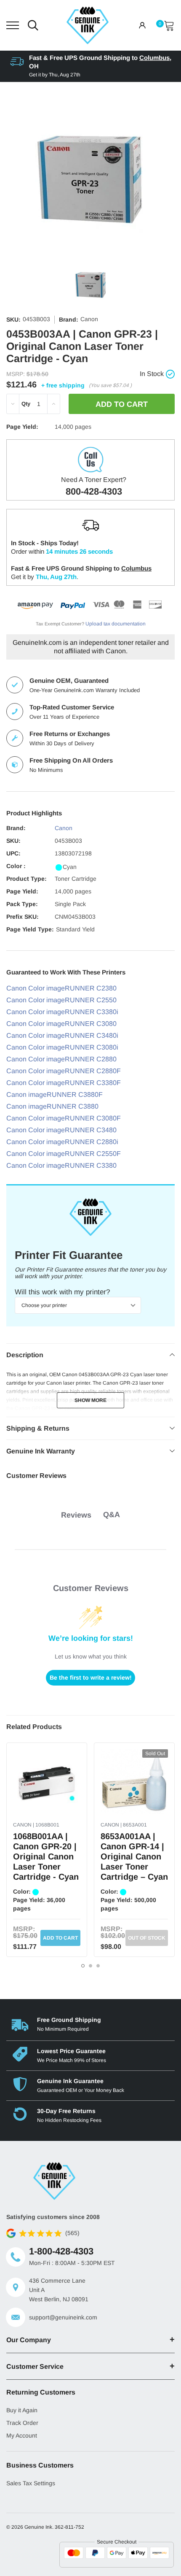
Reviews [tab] (76, 1515)
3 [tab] (98, 1966)
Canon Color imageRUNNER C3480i (62, 1035)
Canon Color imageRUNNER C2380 (61, 988)
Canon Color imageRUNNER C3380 (61, 1165)
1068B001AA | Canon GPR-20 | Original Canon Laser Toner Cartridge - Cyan (46, 1856)
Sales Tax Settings (31, 2483)
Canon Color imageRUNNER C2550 (61, 1000)
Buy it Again (22, 2410)
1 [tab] (83, 1966)
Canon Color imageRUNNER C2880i (62, 1142)
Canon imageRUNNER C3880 (52, 1106)
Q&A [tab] (112, 1515)
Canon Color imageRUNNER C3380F (64, 1083)
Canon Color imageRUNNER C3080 (61, 1024)
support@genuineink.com (63, 2317)
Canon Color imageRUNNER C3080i (62, 1047)
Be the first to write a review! (91, 1678)
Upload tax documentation (116, 624)
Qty (26, 404)
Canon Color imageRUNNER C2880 (61, 1059)
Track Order (22, 2423)
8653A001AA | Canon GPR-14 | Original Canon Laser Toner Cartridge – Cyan (134, 1856)
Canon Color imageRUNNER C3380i (62, 1012)
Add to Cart (60, 1938)
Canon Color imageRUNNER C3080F (64, 1118)
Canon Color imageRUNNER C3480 (61, 1130)
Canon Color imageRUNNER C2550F (64, 1154)
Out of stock (147, 1938)
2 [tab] (90, 1966)
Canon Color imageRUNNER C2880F (64, 1071)
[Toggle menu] (13, 25)
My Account (22, 2435)
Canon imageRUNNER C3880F (55, 1095)
